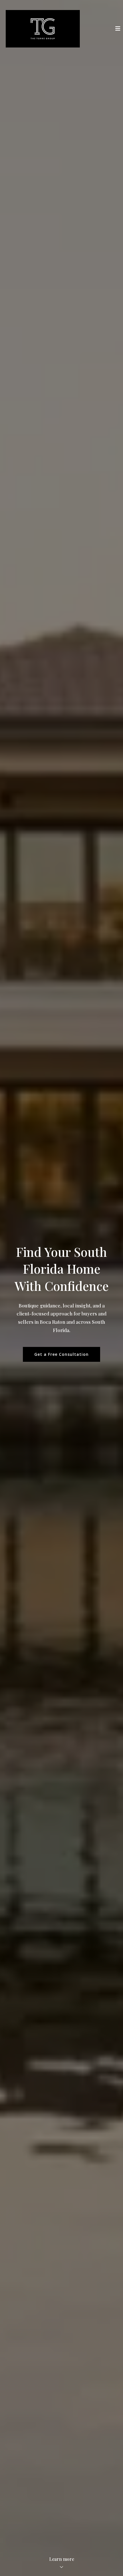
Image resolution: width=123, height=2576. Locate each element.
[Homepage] (43, 29)
